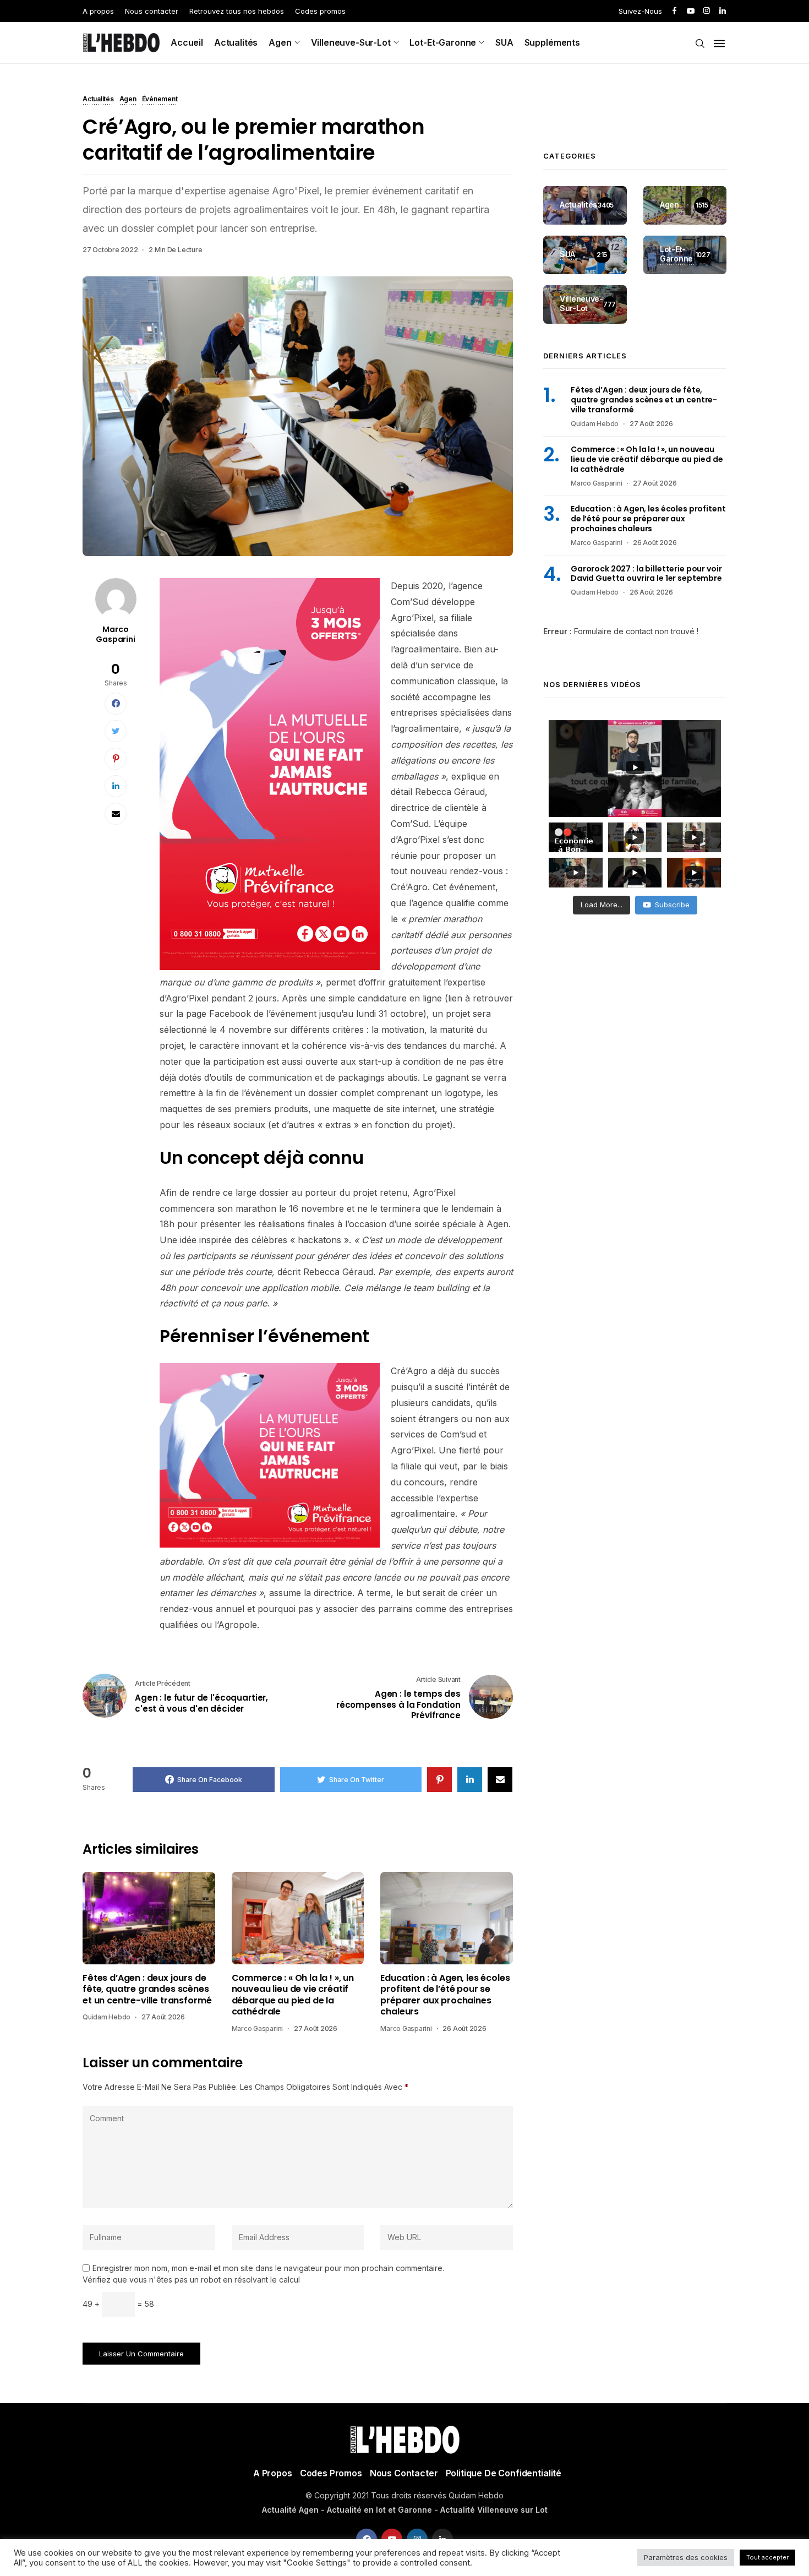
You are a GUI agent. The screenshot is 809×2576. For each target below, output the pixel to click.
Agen (280, 42)
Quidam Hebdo (106, 2017)
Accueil (187, 42)
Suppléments (552, 42)
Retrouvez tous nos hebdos (237, 11)
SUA (504, 42)
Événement (160, 100)
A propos (98, 11)
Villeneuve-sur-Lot (351, 42)
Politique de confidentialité (504, 2473)
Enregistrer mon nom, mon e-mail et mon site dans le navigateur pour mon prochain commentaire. (268, 2268)
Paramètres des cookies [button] (686, 2557)
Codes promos (320, 11)
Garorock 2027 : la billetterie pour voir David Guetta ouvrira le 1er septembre (646, 574)
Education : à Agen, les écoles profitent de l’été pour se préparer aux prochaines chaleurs (445, 1995)
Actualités (236, 42)
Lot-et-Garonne (443, 42)
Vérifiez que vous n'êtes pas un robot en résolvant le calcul (191, 2280)
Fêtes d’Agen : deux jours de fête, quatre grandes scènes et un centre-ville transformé (147, 1989)
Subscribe (672, 905)
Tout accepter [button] (767, 2557)
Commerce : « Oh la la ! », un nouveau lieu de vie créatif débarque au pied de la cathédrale (293, 1995)
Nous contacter (152, 11)
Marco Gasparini (116, 634)
